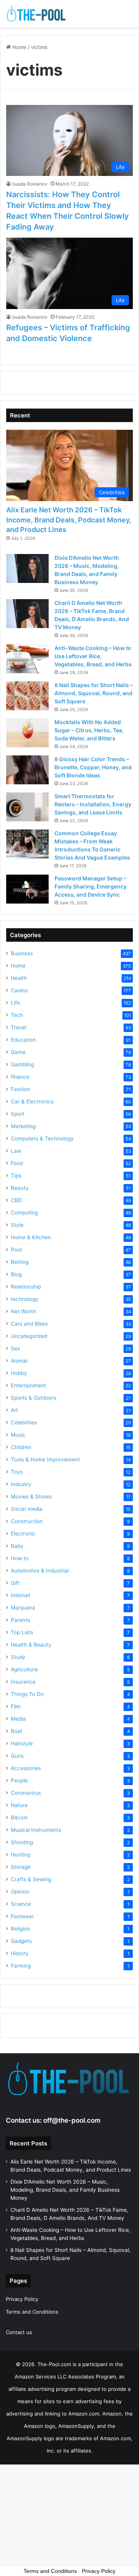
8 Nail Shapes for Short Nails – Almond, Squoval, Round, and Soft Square (94, 693)
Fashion (20, 1089)
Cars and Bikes (29, 1324)
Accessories (26, 1768)
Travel (19, 1027)
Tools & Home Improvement (45, 1459)
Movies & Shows (31, 1497)
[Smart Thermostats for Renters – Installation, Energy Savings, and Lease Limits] (27, 807)
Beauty (20, 1188)
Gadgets (21, 1941)
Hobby (19, 1373)
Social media (27, 1509)
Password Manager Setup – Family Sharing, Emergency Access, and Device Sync (91, 886)
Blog (16, 1274)
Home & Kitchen (31, 1237)
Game (18, 1052)
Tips (16, 1176)
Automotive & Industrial (40, 1571)
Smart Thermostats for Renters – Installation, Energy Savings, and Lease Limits (93, 804)
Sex (15, 1348)
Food (17, 1163)
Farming (21, 1966)
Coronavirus (26, 1793)
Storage (21, 1867)
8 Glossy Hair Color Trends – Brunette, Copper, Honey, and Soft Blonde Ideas (93, 767)
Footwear (22, 1916)
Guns (17, 1756)
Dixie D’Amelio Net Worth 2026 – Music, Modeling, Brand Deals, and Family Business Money (65, 2190)
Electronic (23, 1534)
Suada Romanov (30, 184)
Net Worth (23, 1311)
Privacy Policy (22, 2299)
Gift (15, 1583)
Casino (19, 990)
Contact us (19, 2332)
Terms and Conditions (32, 2312)
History (20, 1953)
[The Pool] (37, 14)
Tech (17, 1015)
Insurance (23, 1682)
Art (14, 1410)
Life (15, 1003)
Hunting (20, 1855)
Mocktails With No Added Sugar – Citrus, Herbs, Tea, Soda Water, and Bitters (89, 730)
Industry (21, 1484)
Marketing (23, 1126)
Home (19, 47)
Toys (17, 1472)
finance (20, 1077)
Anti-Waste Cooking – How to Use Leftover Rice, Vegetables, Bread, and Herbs (93, 656)
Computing (24, 1213)
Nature (19, 1805)
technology (25, 1299)
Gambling (22, 1064)
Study (18, 1657)
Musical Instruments (36, 1830)
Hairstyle (22, 1743)
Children (21, 1447)
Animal (19, 1361)
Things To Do (27, 1694)
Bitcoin (19, 1818)
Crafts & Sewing (31, 1879)
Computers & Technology (42, 1139)
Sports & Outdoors (34, 1398)
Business (22, 953)
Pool (16, 1250)
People (19, 1780)
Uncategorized (29, 1336)
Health (19, 978)
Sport (18, 1114)
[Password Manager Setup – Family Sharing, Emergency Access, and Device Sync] (27, 889)
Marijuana (23, 1608)
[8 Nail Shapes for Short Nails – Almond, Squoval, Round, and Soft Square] (27, 696)
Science (21, 1904)
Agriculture (24, 1669)
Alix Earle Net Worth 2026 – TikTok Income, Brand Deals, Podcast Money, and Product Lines (69, 519)
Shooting (22, 1842)
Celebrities (24, 1422)
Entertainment (28, 1385)
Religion (20, 1929)
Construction (27, 1521)
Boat (17, 1731)
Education (23, 1040)
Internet (21, 1595)
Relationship (26, 1287)
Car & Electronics (32, 1101)
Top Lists (22, 1632)
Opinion (20, 1892)
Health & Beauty (31, 1645)
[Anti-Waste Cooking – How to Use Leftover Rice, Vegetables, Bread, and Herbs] (27, 659)
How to (20, 1558)
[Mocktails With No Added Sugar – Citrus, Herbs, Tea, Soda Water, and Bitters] (27, 733)
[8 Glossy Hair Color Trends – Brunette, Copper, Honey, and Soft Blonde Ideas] (27, 770)
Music (18, 1435)
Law (16, 1151)
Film (16, 1706)
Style (17, 1225)
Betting (20, 1262)
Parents (20, 1620)
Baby (17, 1546)
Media (18, 1719)
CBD (16, 1200)
